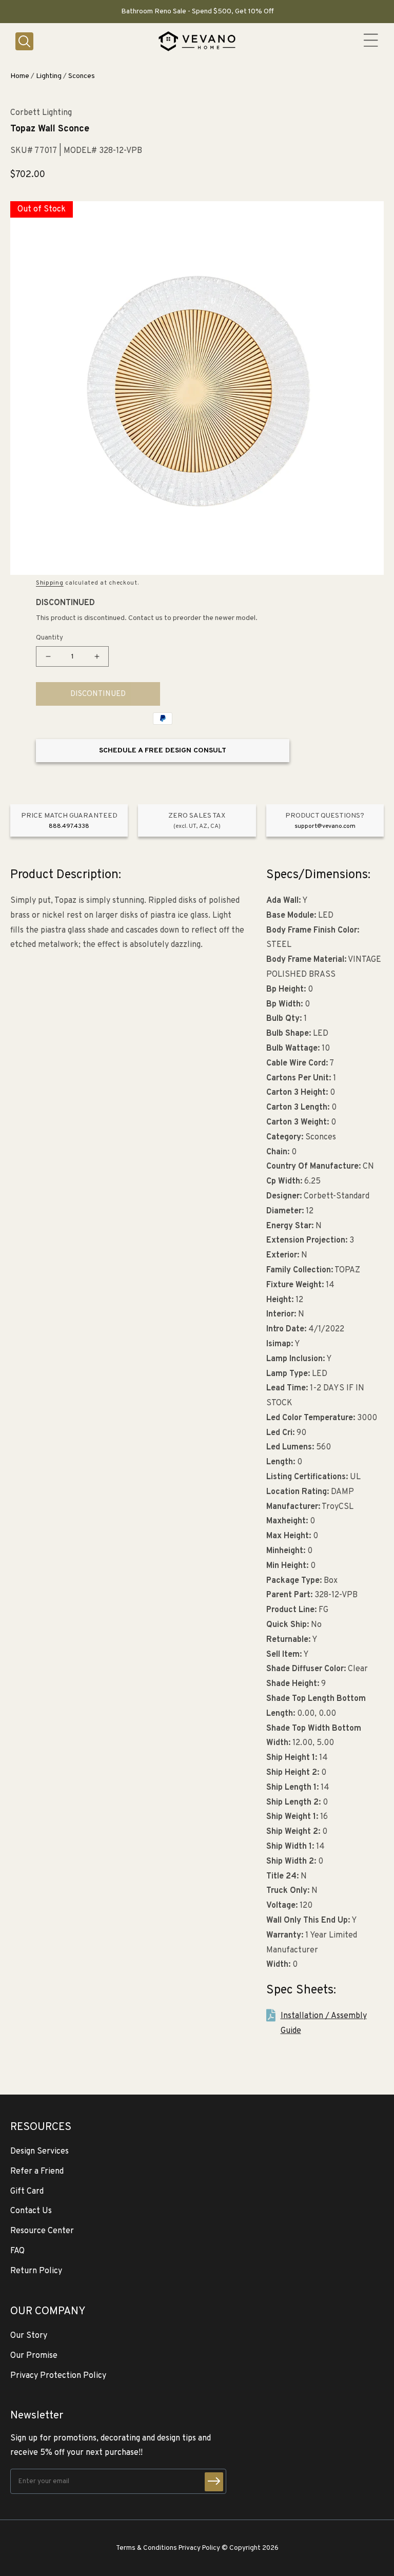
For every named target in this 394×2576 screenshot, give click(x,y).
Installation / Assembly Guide (324, 2023)
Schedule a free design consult (163, 751)
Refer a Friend (37, 2172)
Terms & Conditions (146, 2548)
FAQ (17, 2251)
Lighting (49, 76)
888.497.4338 (69, 826)
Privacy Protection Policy (58, 2376)
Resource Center (42, 2231)
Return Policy (36, 2271)
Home (20, 76)
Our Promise (34, 2356)
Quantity (50, 638)
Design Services (40, 2152)
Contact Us (31, 2211)
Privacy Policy (199, 2548)
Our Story (29, 2336)
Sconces (82, 76)
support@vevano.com (325, 826)
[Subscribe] (214, 2482)
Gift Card (27, 2192)
